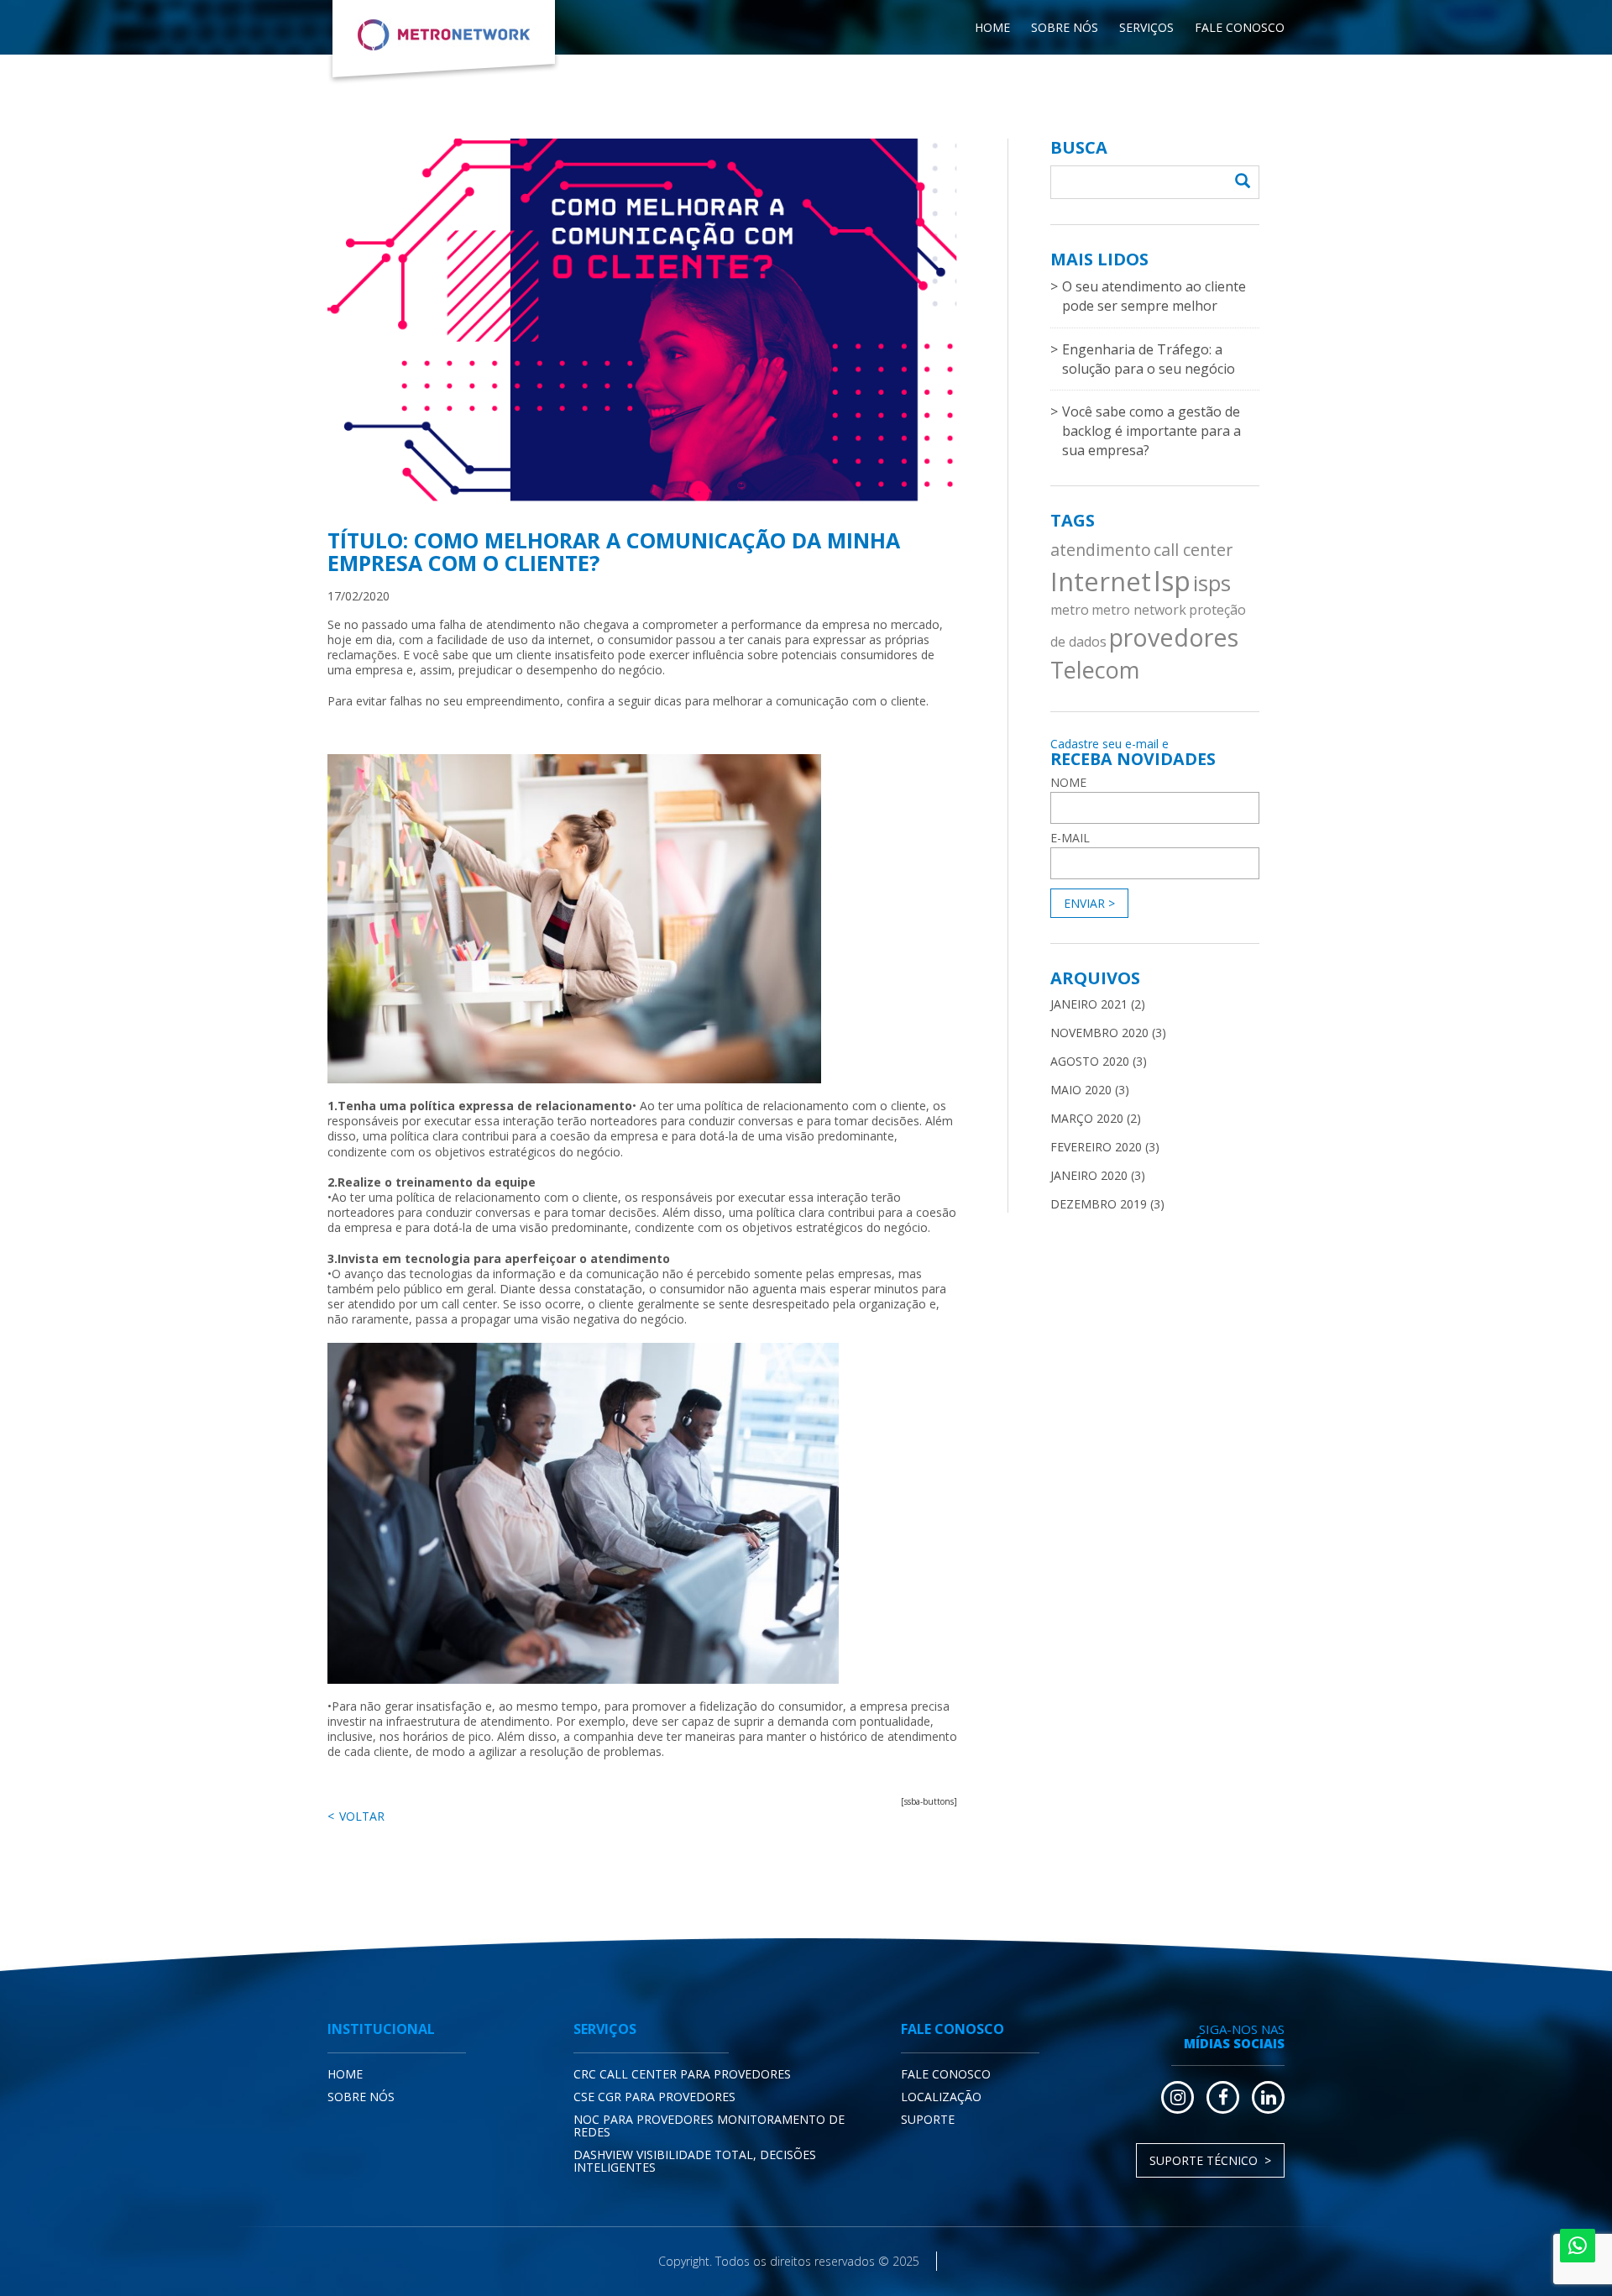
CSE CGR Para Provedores (654, 2097)
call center (1193, 550)
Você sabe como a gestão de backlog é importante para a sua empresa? (1151, 431)
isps (1212, 583)
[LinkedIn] (1268, 2097)
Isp (1172, 581)
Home (992, 27)
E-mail (1070, 838)
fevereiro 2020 (1096, 1147)
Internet (1101, 581)
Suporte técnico (1204, 2160)
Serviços (1146, 27)
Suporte (928, 2119)
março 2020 (1087, 1118)
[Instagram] (1178, 2097)
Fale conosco (1240, 27)
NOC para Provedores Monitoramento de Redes (709, 2126)
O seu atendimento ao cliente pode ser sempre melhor (1154, 296)
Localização (941, 2097)
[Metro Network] (444, 42)
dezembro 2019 (1099, 1204)
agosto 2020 (1090, 1061)
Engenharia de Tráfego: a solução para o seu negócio (1149, 359)
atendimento (1101, 550)
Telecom (1095, 670)
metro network (1139, 610)
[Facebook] (1223, 2097)
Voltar (362, 1816)
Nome (1068, 783)
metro (1070, 610)
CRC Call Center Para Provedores (682, 2074)
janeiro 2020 (1089, 1175)
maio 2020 (1081, 1090)
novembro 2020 (1099, 1033)
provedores (1174, 637)
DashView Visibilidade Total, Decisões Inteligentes (695, 2161)
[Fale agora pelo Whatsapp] (1578, 2246)
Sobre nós (1065, 27)
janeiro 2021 (1089, 1004)
